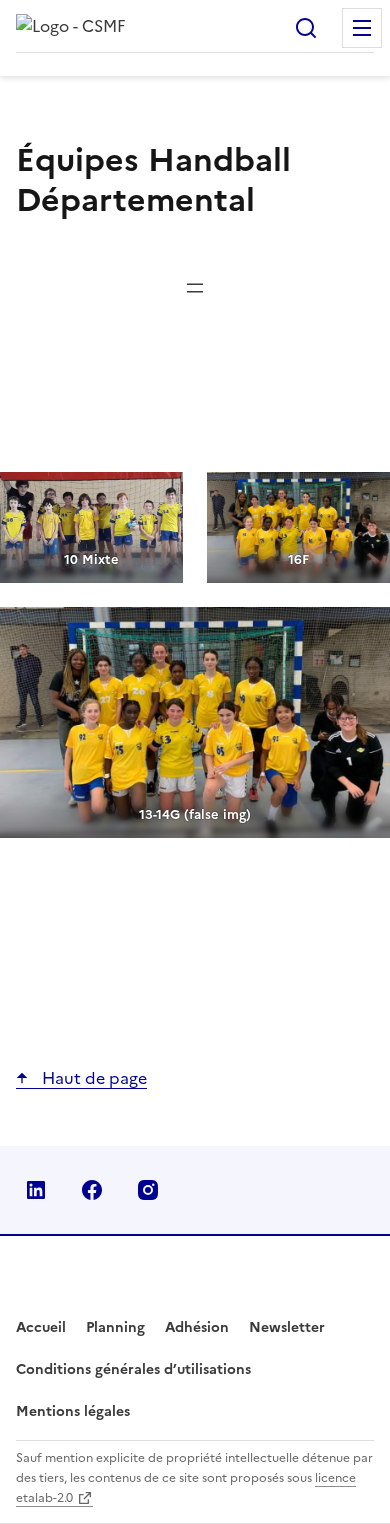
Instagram (148, 1190)
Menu (362, 28)
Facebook (92, 1190)
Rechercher (306, 28)
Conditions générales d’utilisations (133, 1369)
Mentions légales (73, 1411)
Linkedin (36, 1190)
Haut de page (92, 1078)
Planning (115, 1327)
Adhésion (197, 1327)
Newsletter (287, 1327)
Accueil (41, 1327)
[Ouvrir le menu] (195, 288)
